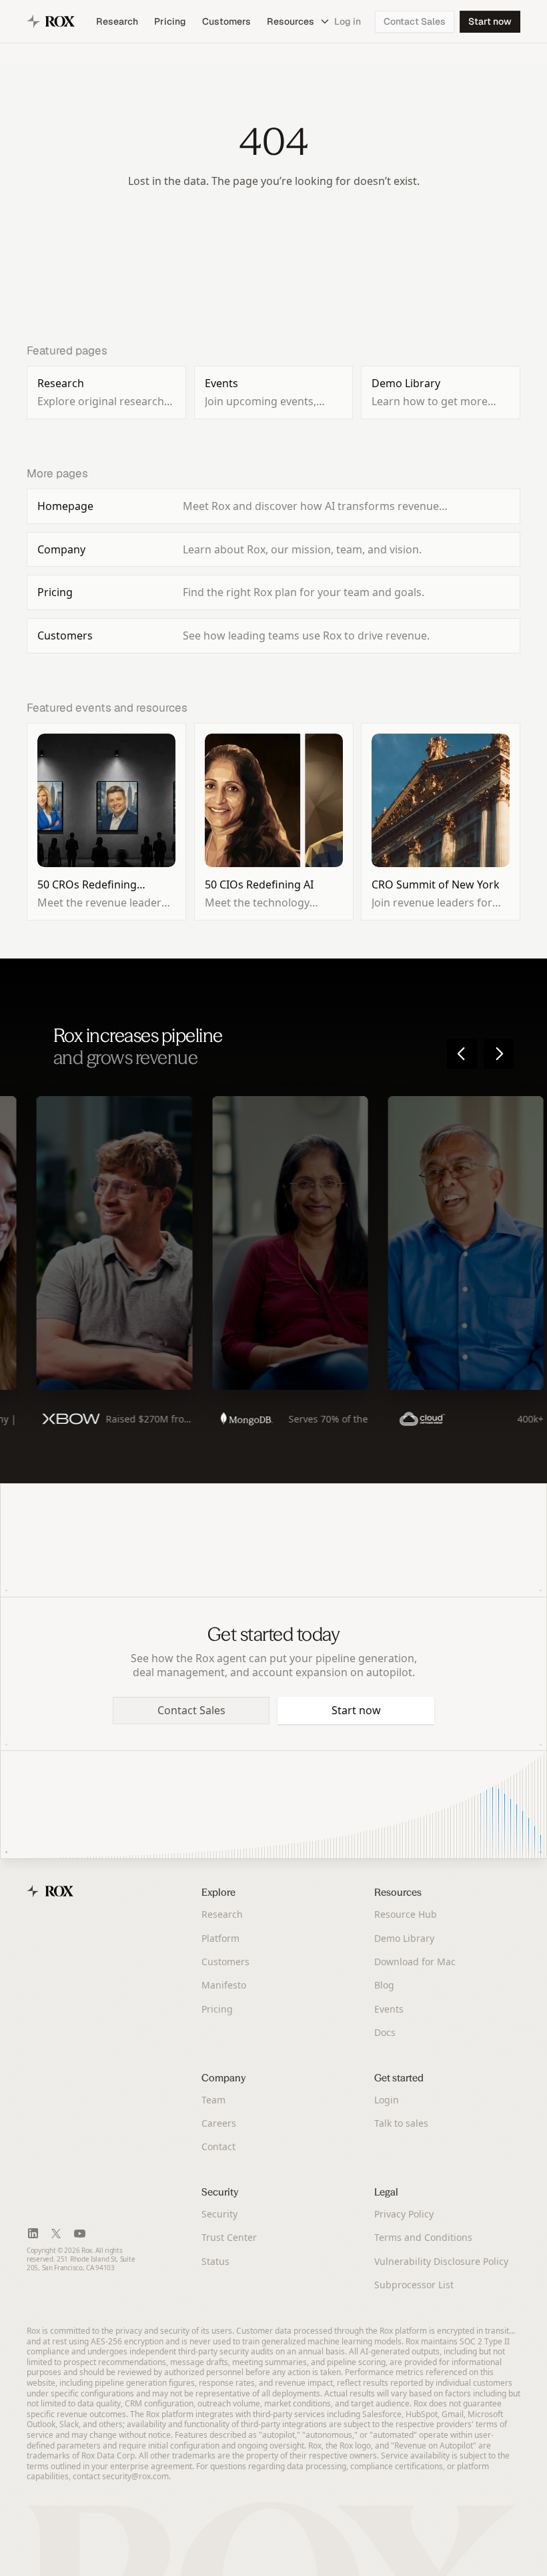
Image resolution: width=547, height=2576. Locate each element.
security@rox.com (135, 2476)
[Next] (499, 1054)
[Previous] (462, 1054)
